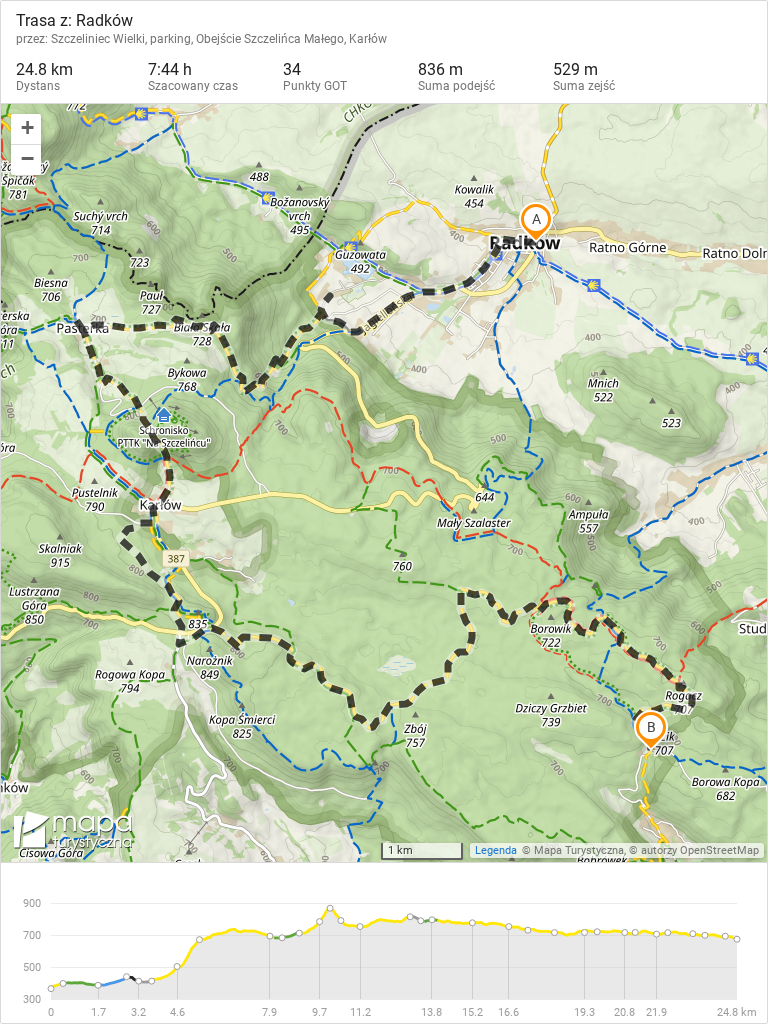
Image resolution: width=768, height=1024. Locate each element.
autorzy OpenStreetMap (700, 850)
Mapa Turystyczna (579, 850)
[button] (26, 129)
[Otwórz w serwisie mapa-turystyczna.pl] (71, 834)
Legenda (496, 850)
